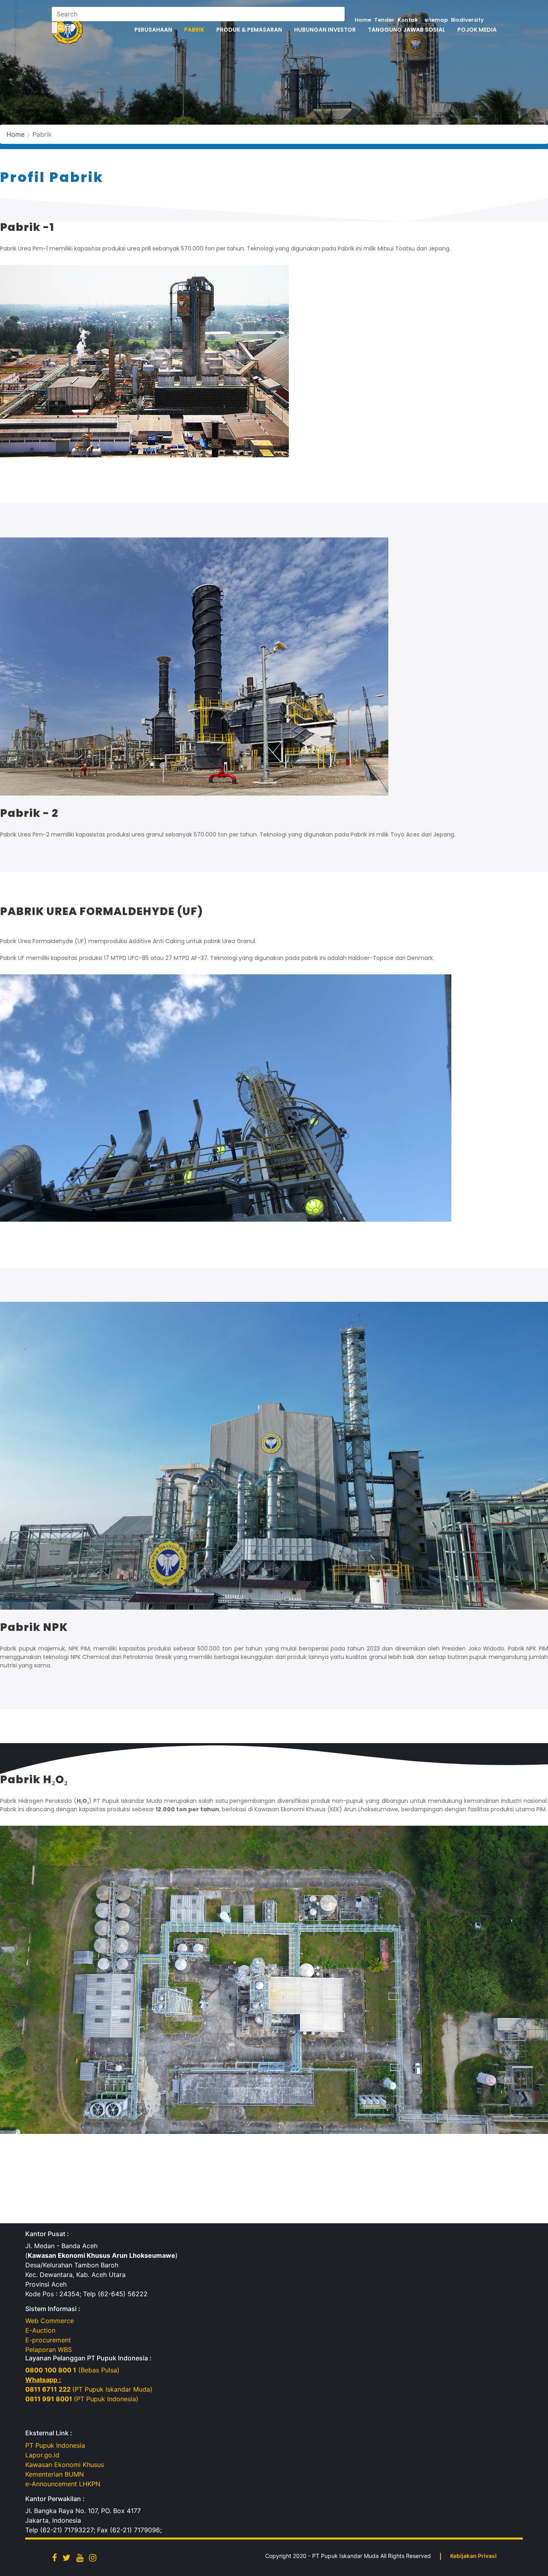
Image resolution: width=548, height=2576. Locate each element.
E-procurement (48, 2340)
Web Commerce (50, 2321)
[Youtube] (80, 2558)
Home (363, 20)
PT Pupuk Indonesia (55, 2445)
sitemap (436, 20)
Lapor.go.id (42, 2455)
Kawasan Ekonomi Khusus (65, 2465)
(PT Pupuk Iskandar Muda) (89, 2389)
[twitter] (67, 2558)
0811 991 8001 (50, 2399)
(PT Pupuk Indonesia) (106, 2399)
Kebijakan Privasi (473, 2556)
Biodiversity (467, 20)
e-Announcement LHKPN (63, 2484)
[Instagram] (93, 2558)
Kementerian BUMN (55, 2474)
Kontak (408, 20)
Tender (384, 20)
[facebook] (55, 2558)
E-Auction (40, 2330)
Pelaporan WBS (49, 2350)
